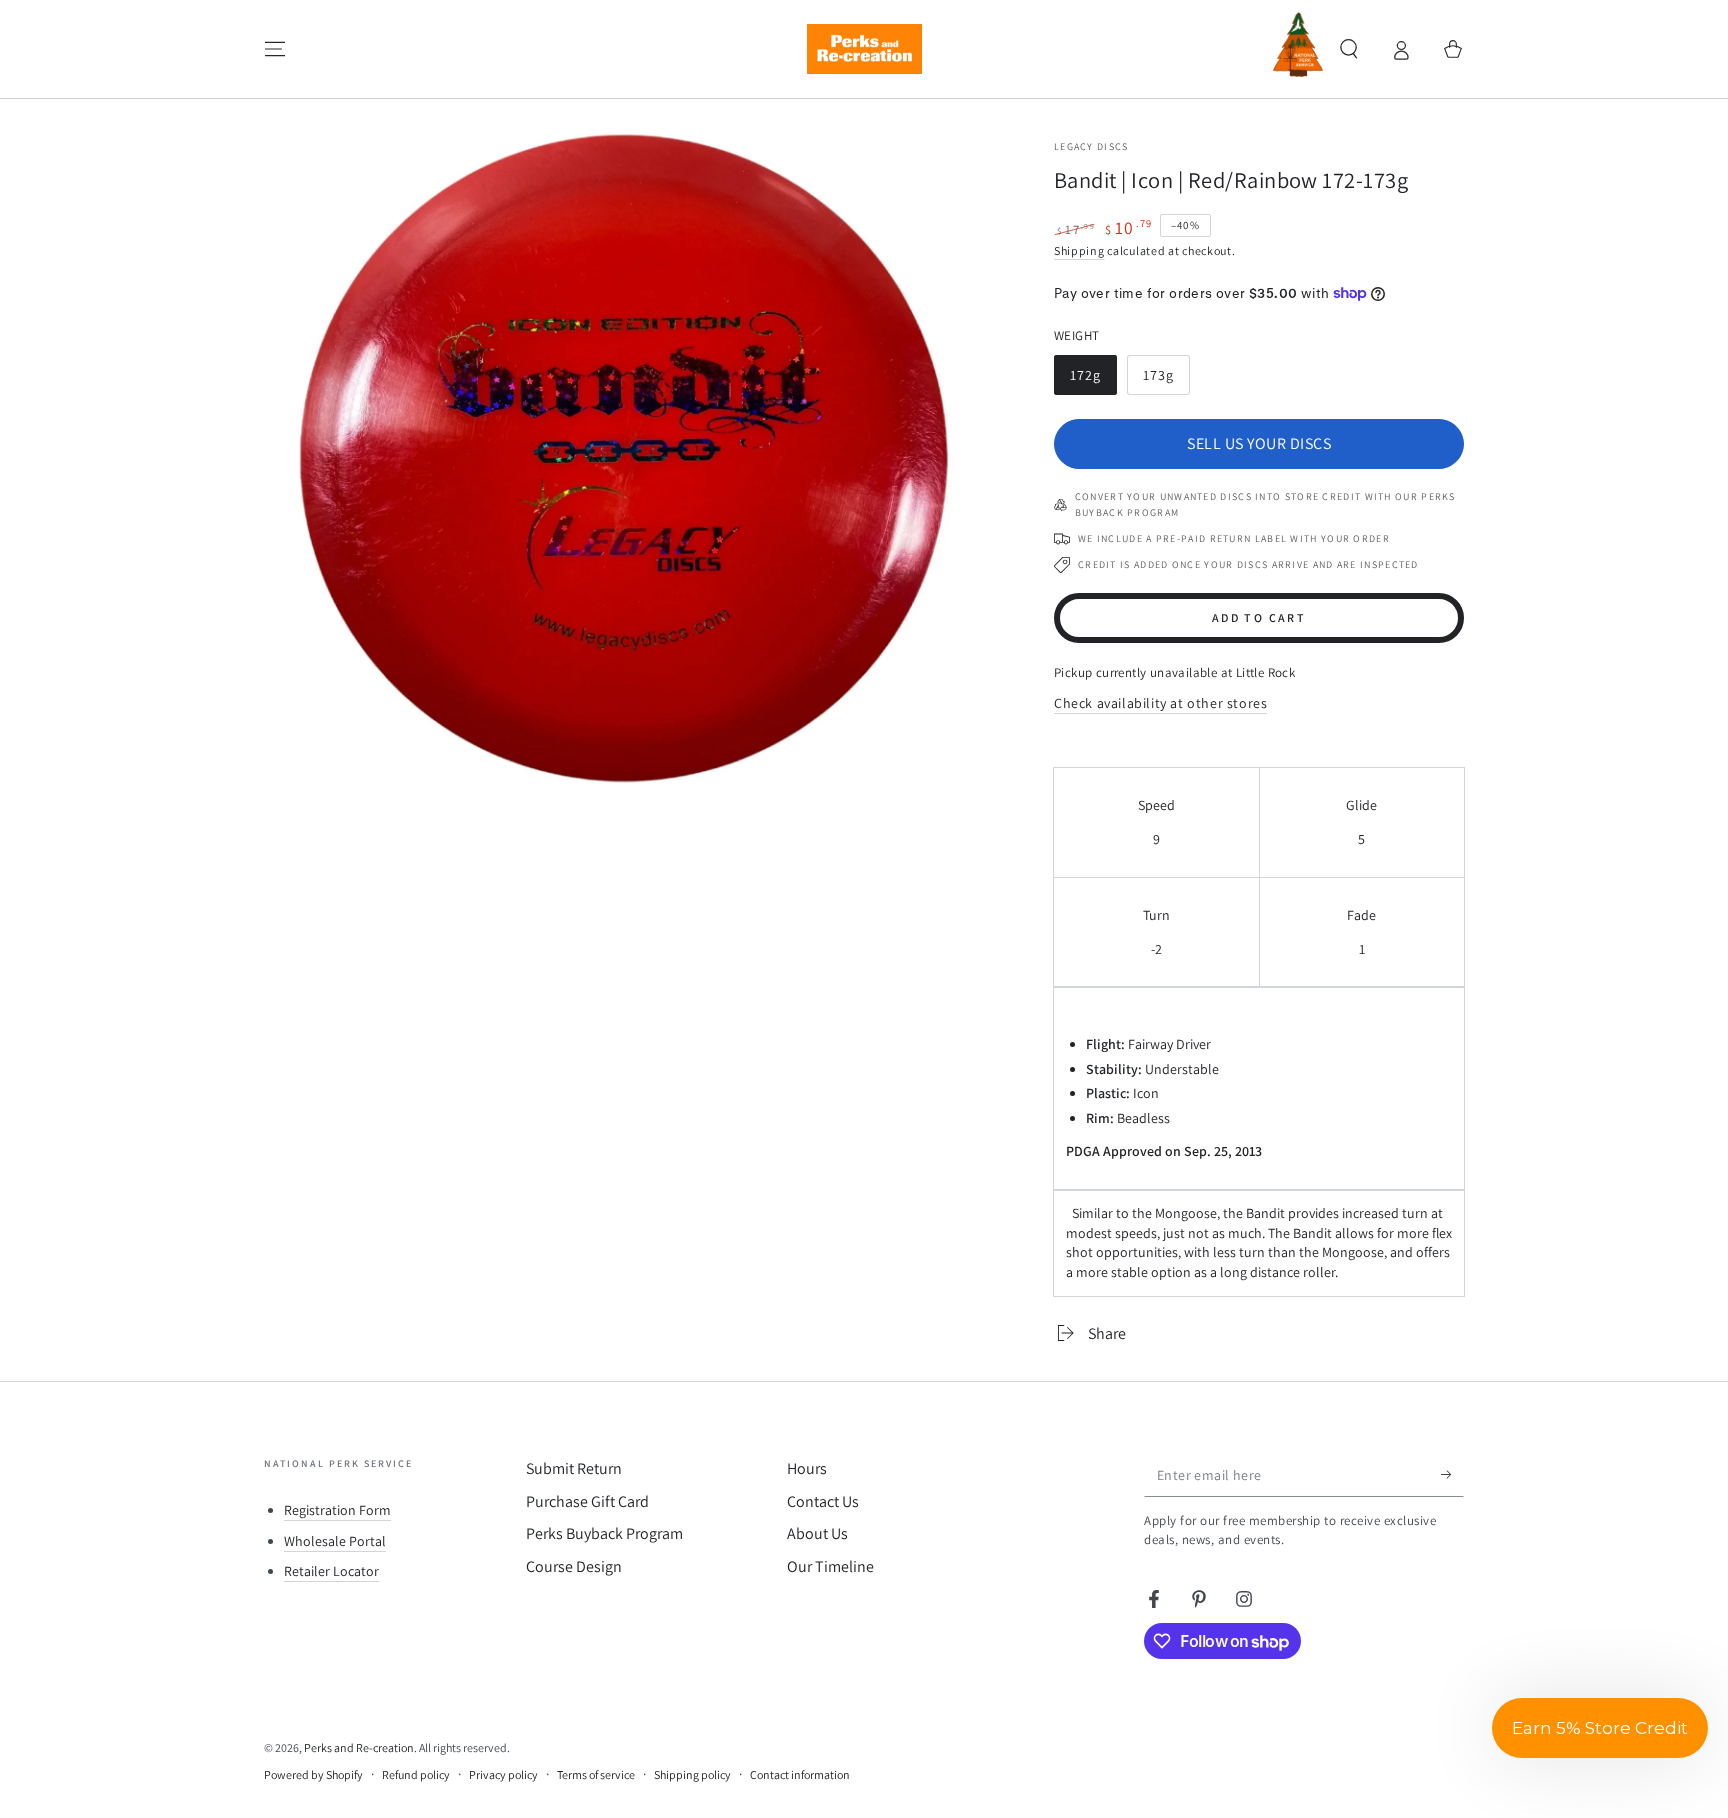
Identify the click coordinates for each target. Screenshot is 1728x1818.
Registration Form (337, 1510)
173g (1166, 380)
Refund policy (416, 1774)
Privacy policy (503, 1774)
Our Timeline (830, 1566)
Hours (807, 1468)
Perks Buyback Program (604, 1533)
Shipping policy (692, 1774)
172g (1093, 380)
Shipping (1079, 250)
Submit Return (574, 1468)
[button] (1349, 49)
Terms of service (596, 1774)
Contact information (800, 1774)
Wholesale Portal (335, 1541)
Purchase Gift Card (587, 1501)
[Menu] (275, 49)
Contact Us (823, 1501)
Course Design (574, 1566)
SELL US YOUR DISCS (1259, 443)
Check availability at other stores (1160, 703)
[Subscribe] (1452, 1474)
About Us (817, 1533)
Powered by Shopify (313, 1774)
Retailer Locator (331, 1571)
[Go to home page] (864, 49)
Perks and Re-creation (359, 1747)
